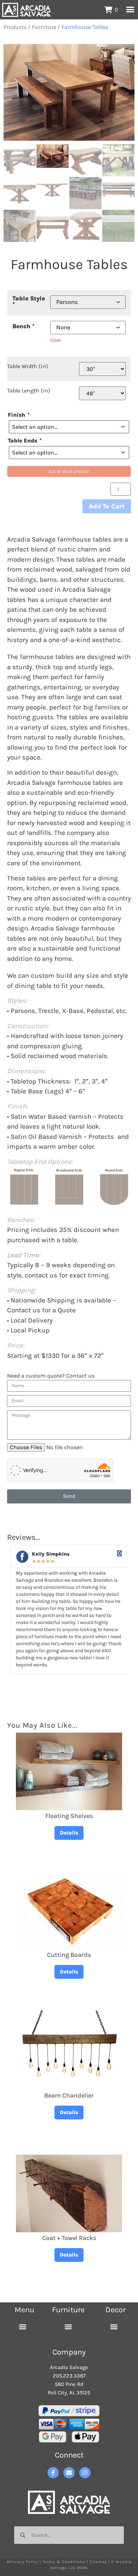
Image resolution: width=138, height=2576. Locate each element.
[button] (23, 2327)
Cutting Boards (69, 1955)
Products (15, 27)
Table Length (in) (29, 391)
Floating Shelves (69, 1816)
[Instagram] (85, 2473)
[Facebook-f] (53, 2473)
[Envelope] (69, 2473)
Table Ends (24, 441)
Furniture (44, 27)
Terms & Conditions (64, 2562)
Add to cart (107, 506)
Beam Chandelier (69, 2095)
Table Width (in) (28, 366)
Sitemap (98, 2562)
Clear (56, 340)
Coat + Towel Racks (69, 2238)
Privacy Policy (24, 2562)
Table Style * (29, 301)
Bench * (24, 326)
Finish (18, 415)
